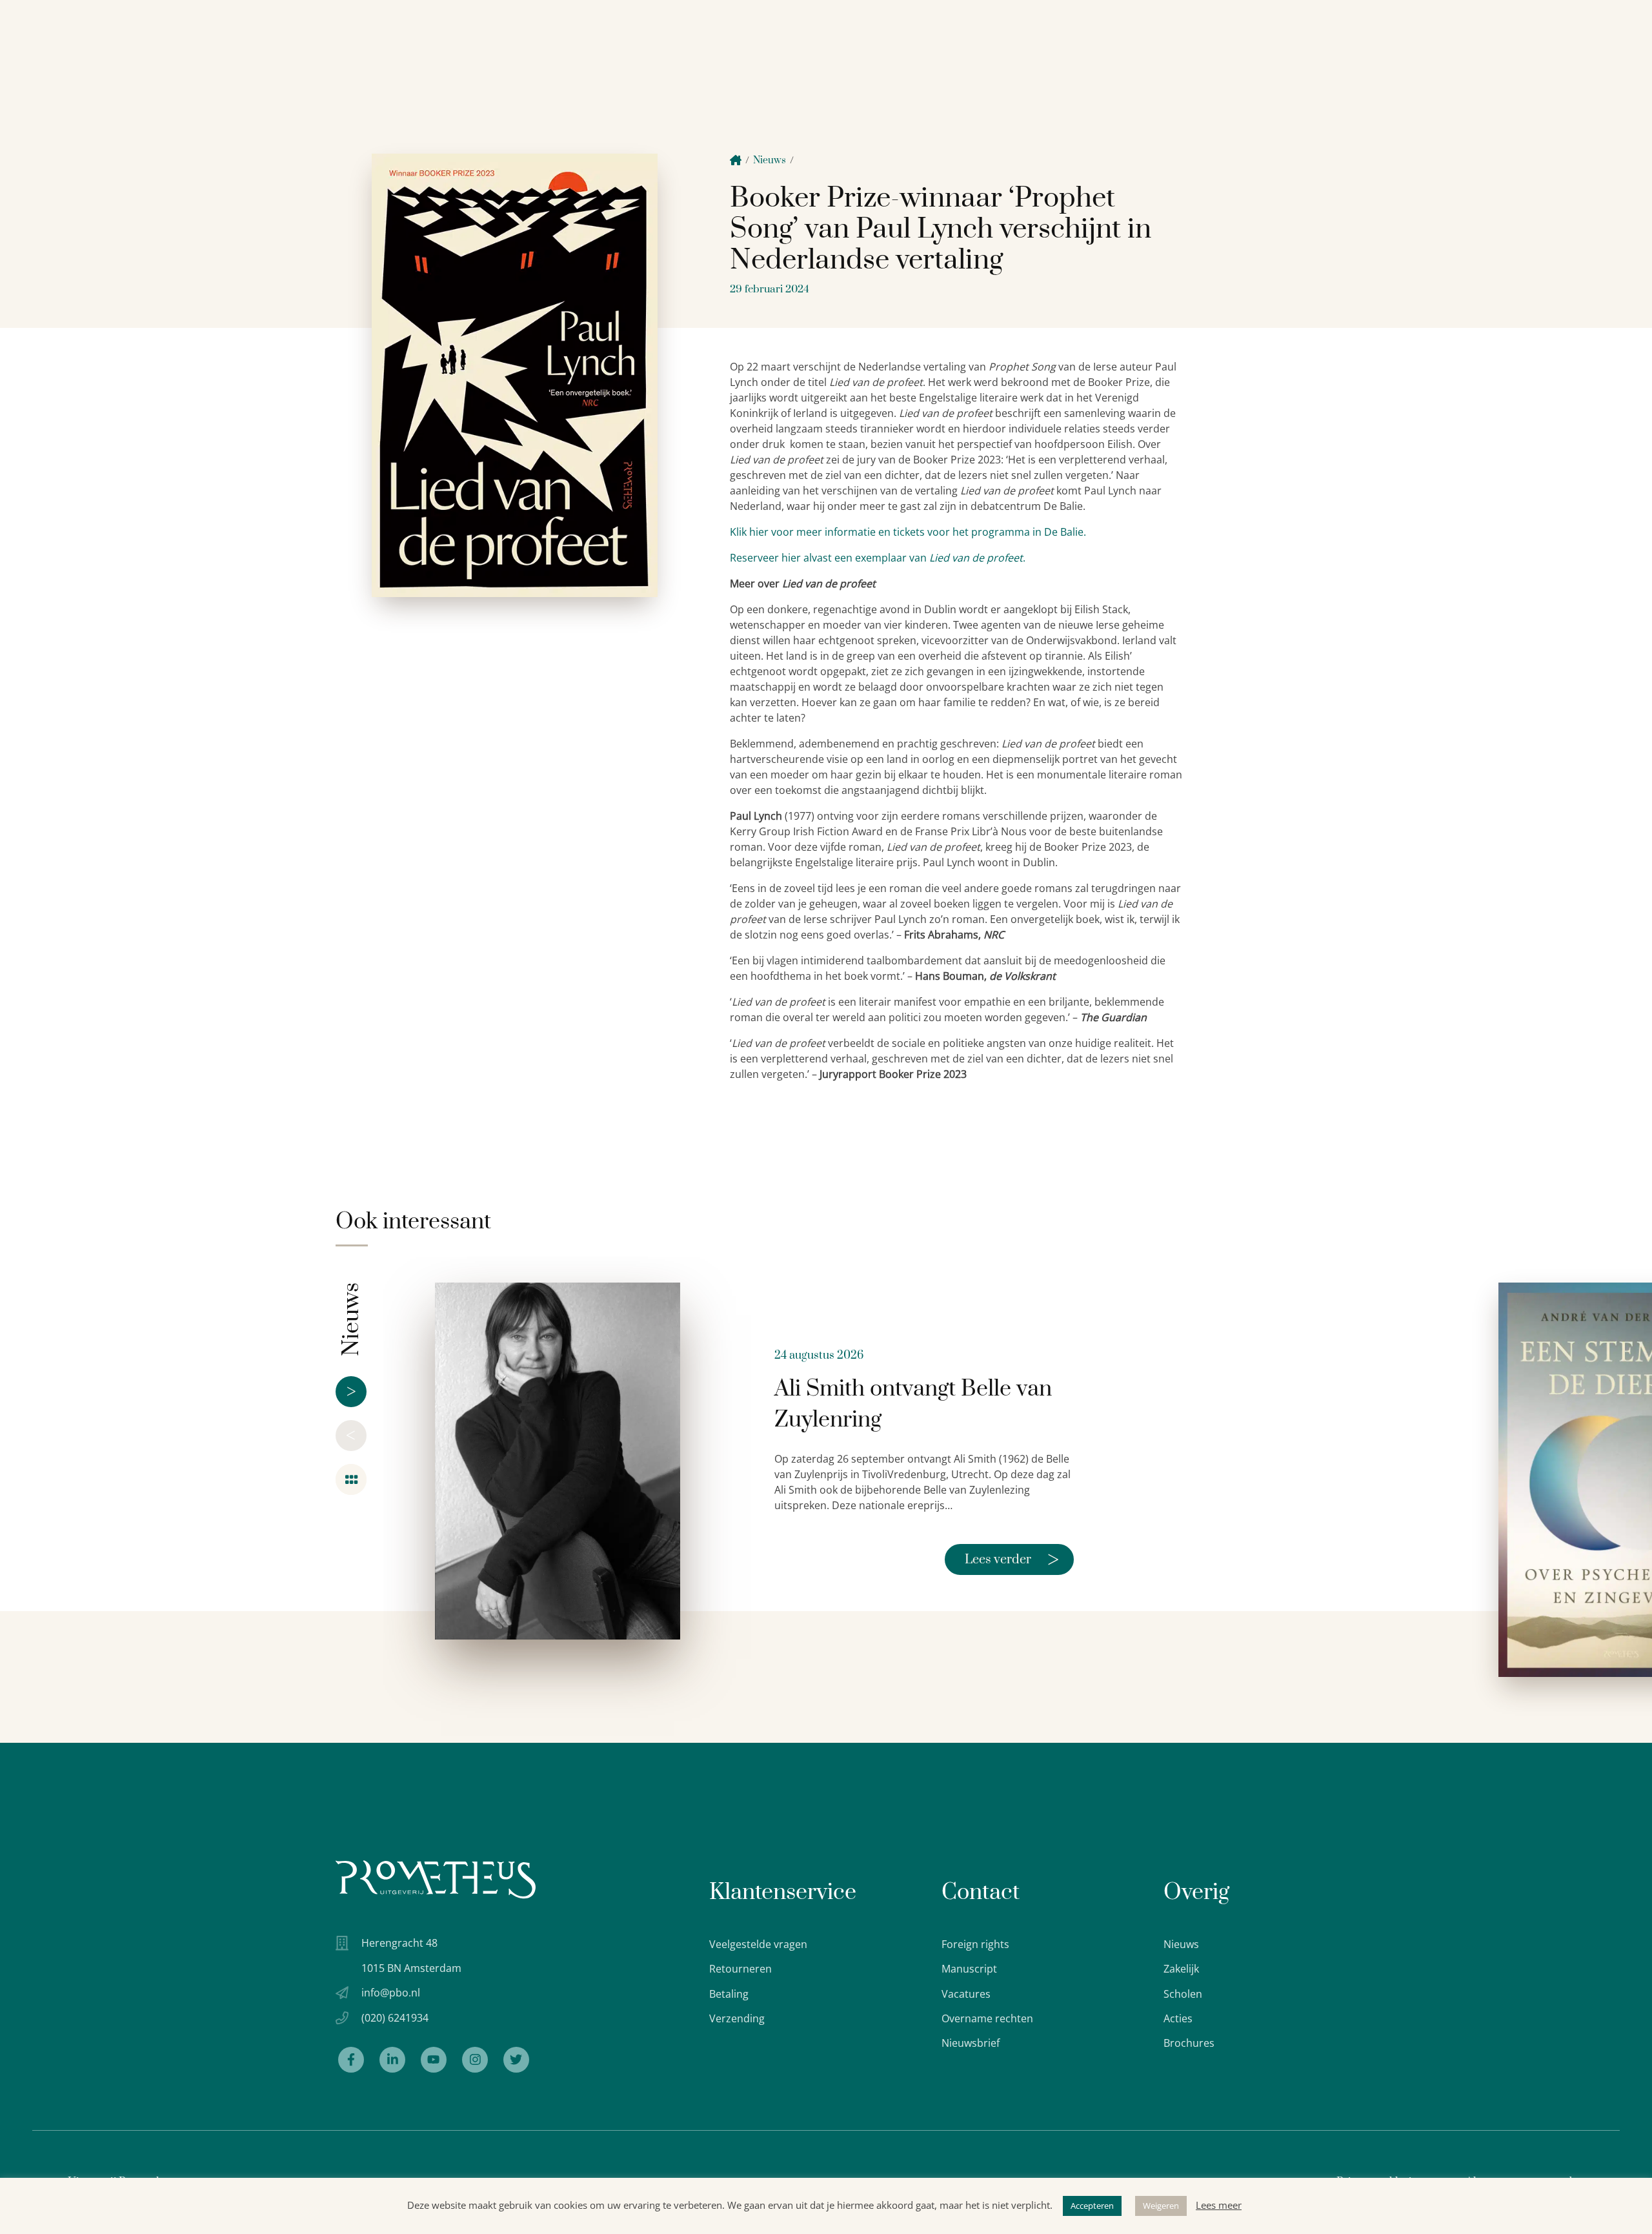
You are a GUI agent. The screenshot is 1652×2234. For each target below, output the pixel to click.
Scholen (1183, 1994)
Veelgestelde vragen (758, 1944)
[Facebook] (351, 2060)
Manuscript (969, 1969)
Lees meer (1219, 2205)
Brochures (1189, 2043)
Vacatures (966, 1994)
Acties (1178, 2018)
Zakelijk (1181, 1969)
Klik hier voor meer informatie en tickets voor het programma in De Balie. (908, 532)
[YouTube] (434, 2060)
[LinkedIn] (392, 2060)
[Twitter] (516, 2060)
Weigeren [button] (1161, 2206)
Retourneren (740, 1969)
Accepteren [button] (1092, 2206)
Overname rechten (987, 2018)
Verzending (737, 2018)
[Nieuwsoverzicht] (351, 1479)
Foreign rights (975, 1944)
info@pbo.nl (391, 1993)
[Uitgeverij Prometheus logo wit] (436, 1879)
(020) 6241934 (395, 2018)
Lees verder (1012, 1559)
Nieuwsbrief (971, 2043)
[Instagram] (475, 2060)
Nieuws (770, 160)
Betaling (729, 1994)
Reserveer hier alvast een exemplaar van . (878, 558)
